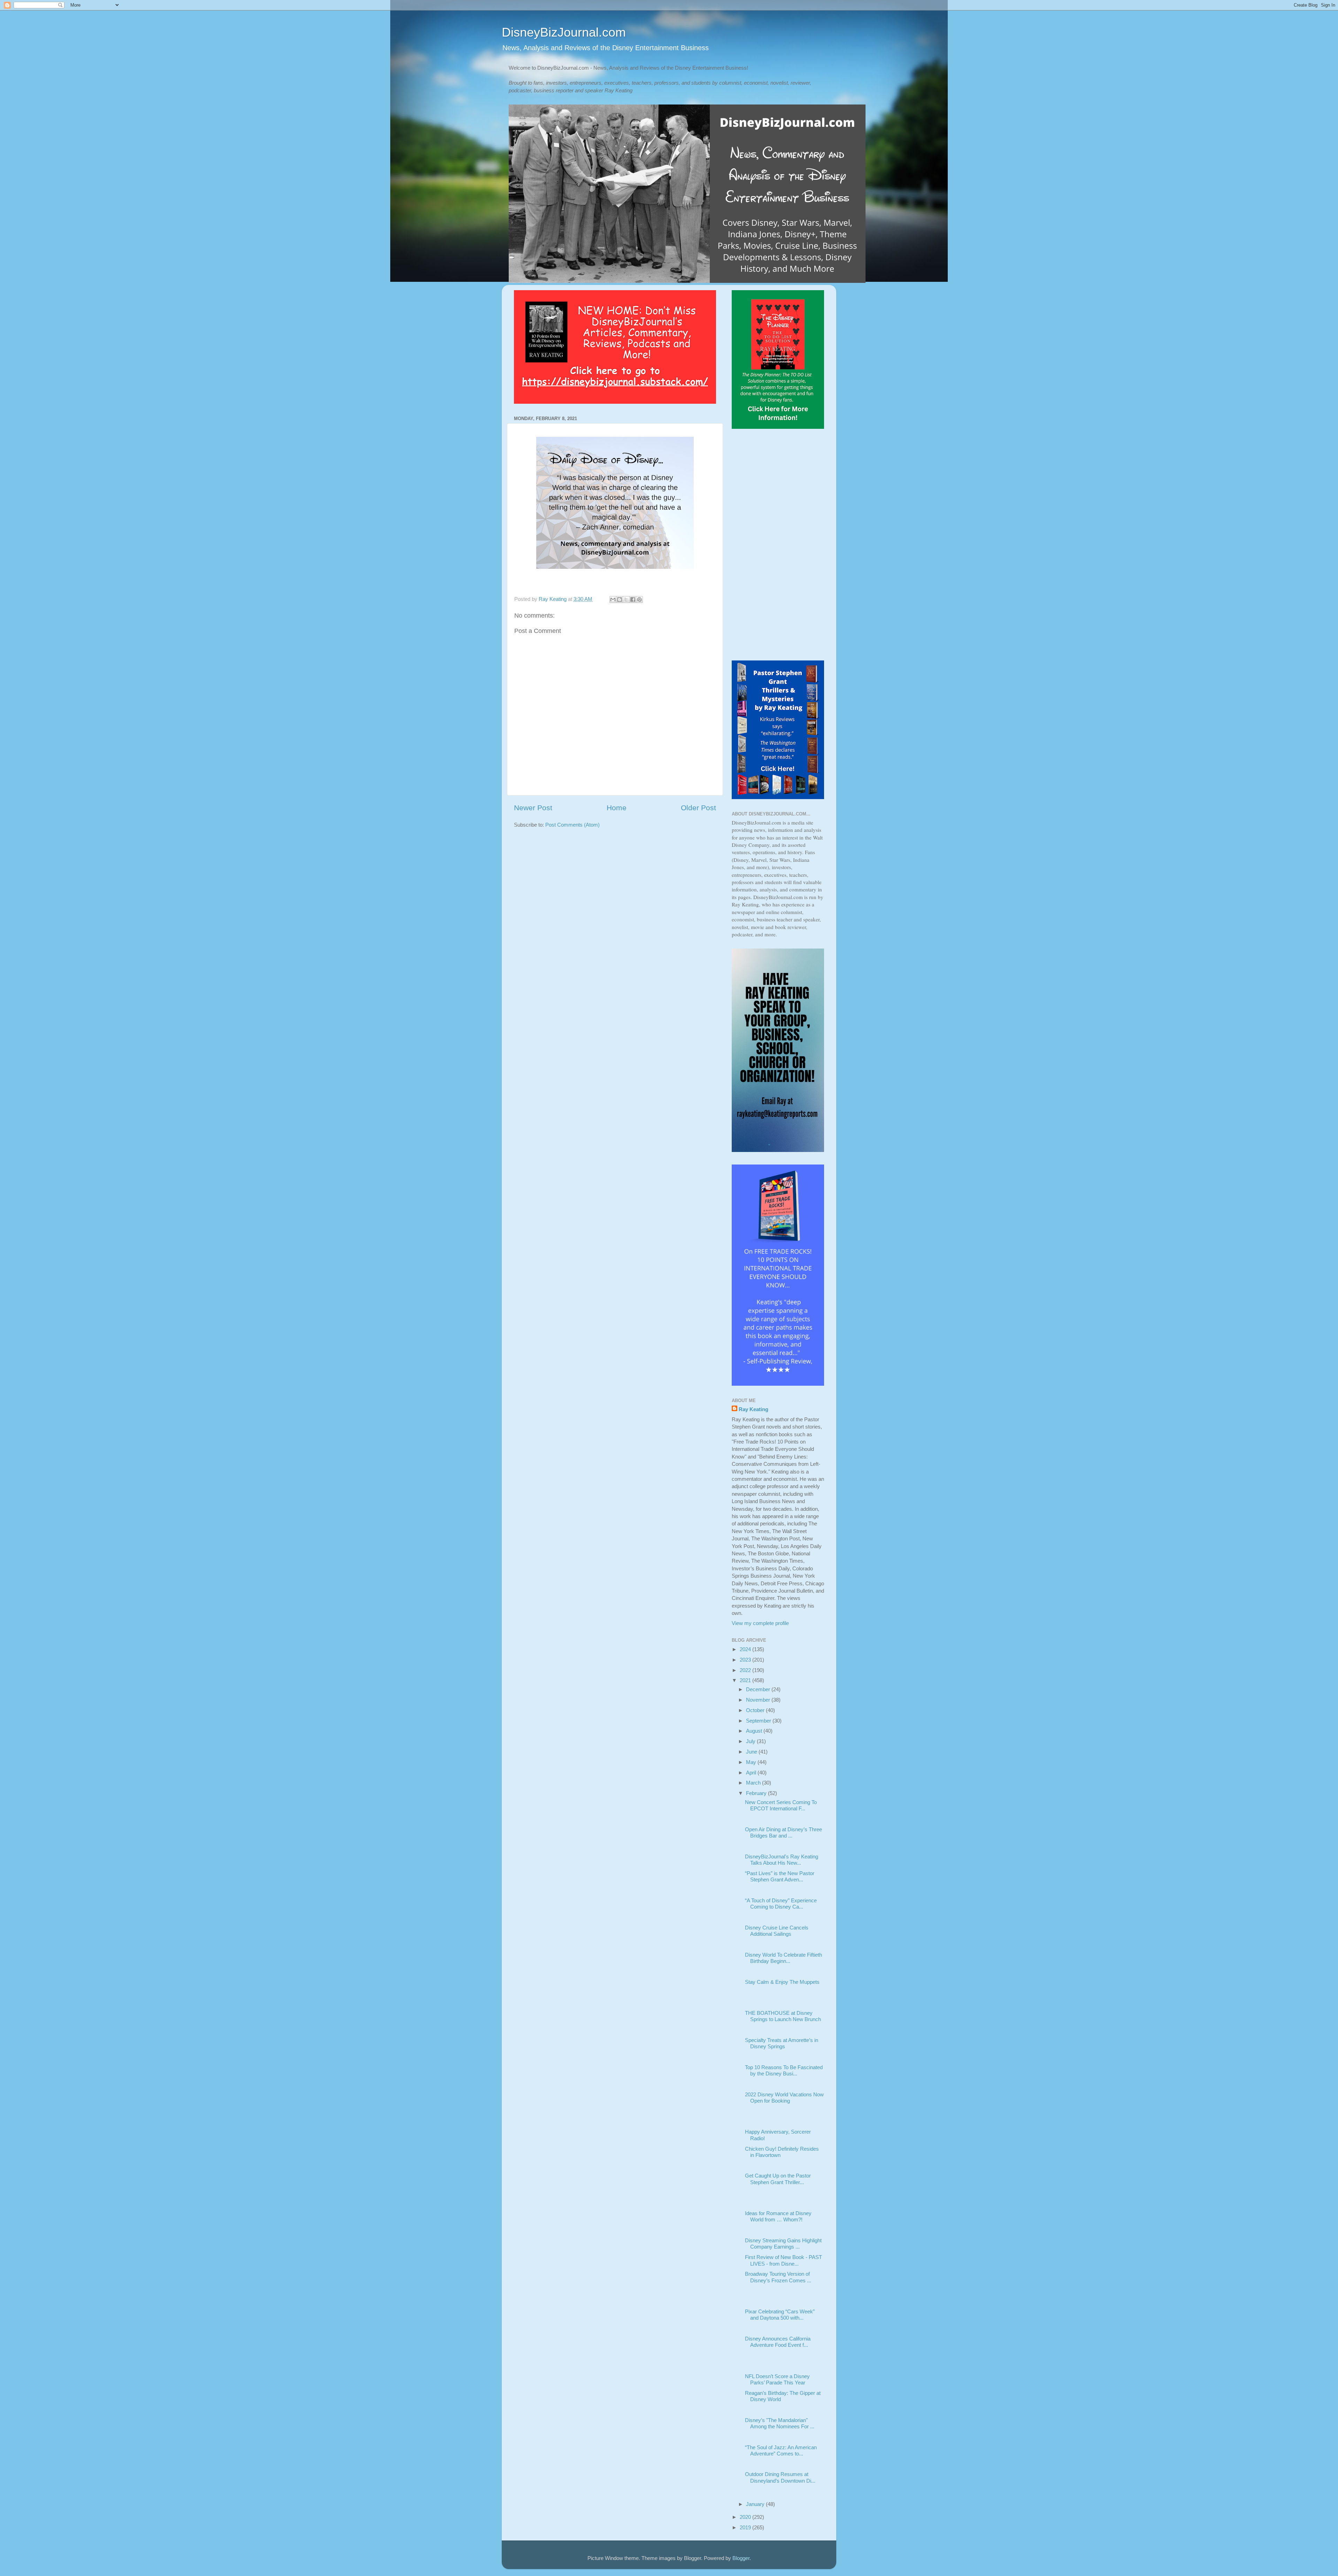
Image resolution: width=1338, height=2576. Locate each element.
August (755, 1731)
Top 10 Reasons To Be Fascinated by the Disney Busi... (784, 2070)
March (754, 1783)
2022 (746, 1670)
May (752, 1762)
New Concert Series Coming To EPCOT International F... (781, 1805)
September (759, 1721)
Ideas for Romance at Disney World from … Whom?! (778, 2216)
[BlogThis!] (620, 599)
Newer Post (533, 808)
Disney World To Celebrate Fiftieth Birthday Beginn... (783, 1958)
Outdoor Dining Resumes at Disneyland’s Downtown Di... (780, 2477)
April (752, 1773)
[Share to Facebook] (633, 599)
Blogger (741, 2558)
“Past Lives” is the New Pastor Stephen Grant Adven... (780, 1876)
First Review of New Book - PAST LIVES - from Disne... (783, 2260)
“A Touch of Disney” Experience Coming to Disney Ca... (781, 1904)
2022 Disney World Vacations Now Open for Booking (784, 2098)
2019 (746, 2527)
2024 (746, 1649)
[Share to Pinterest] (639, 599)
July (751, 1741)
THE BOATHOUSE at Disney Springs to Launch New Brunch (783, 2016)
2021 (746, 1680)
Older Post (698, 808)
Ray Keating (753, 1409)
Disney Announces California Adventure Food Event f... (778, 2342)
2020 (746, 2517)
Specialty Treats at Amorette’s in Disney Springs (782, 2043)
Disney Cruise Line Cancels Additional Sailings (777, 1931)
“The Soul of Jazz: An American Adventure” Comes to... (781, 2450)
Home (617, 808)
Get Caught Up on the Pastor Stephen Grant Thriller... (778, 2179)
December (759, 1689)
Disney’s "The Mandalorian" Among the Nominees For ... (780, 2423)
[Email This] (613, 599)
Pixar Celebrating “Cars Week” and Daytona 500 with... (780, 2315)
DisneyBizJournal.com (564, 32)
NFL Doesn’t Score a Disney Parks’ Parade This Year (777, 2379)
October (756, 1710)
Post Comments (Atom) (572, 825)
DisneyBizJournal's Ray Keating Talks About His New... (782, 1860)
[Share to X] (626, 599)
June (752, 1752)
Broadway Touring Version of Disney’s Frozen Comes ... (778, 2277)
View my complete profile (760, 1623)
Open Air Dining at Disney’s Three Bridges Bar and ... (783, 1832)
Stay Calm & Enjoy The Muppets (782, 1982)
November (759, 1700)
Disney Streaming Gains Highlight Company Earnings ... (783, 2244)
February (757, 1793)
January (756, 2504)
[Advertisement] (778, 546)
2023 (746, 1660)
